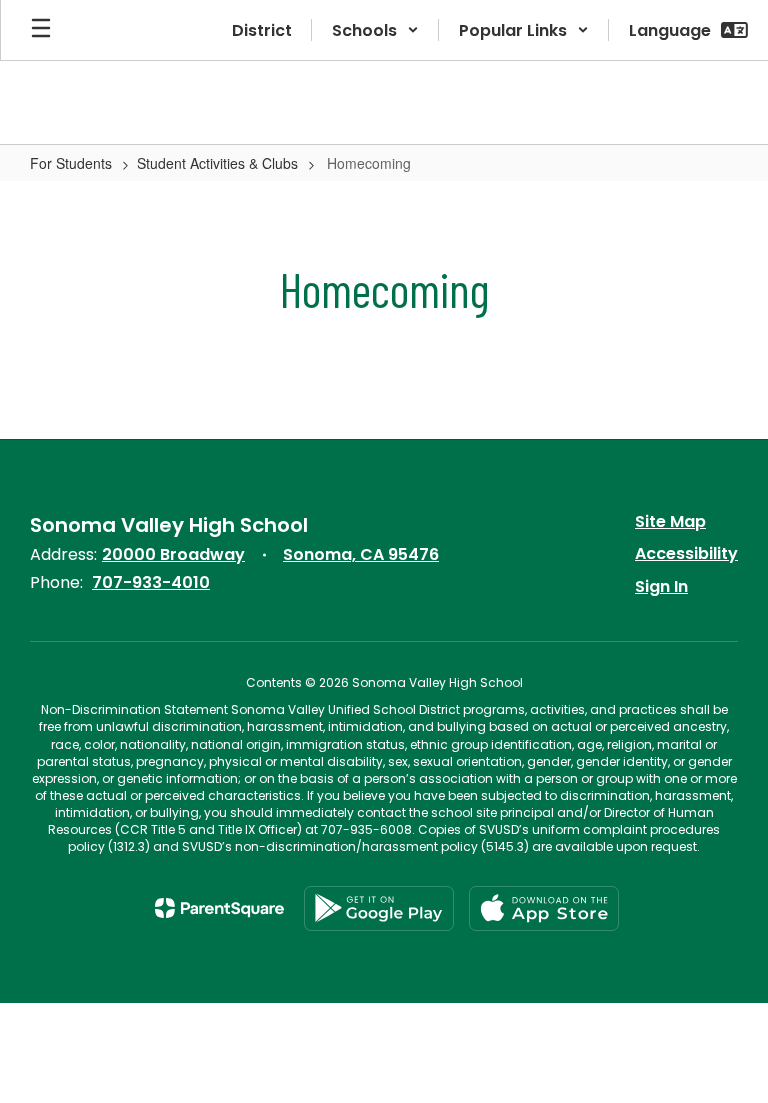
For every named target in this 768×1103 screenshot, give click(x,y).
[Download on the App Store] (544, 908)
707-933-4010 (151, 582)
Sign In (661, 586)
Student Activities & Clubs (217, 163)
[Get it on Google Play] (379, 908)
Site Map (670, 521)
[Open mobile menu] (41, 30)
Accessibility (686, 553)
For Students (71, 163)
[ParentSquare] (219, 908)
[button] (375, 30)
